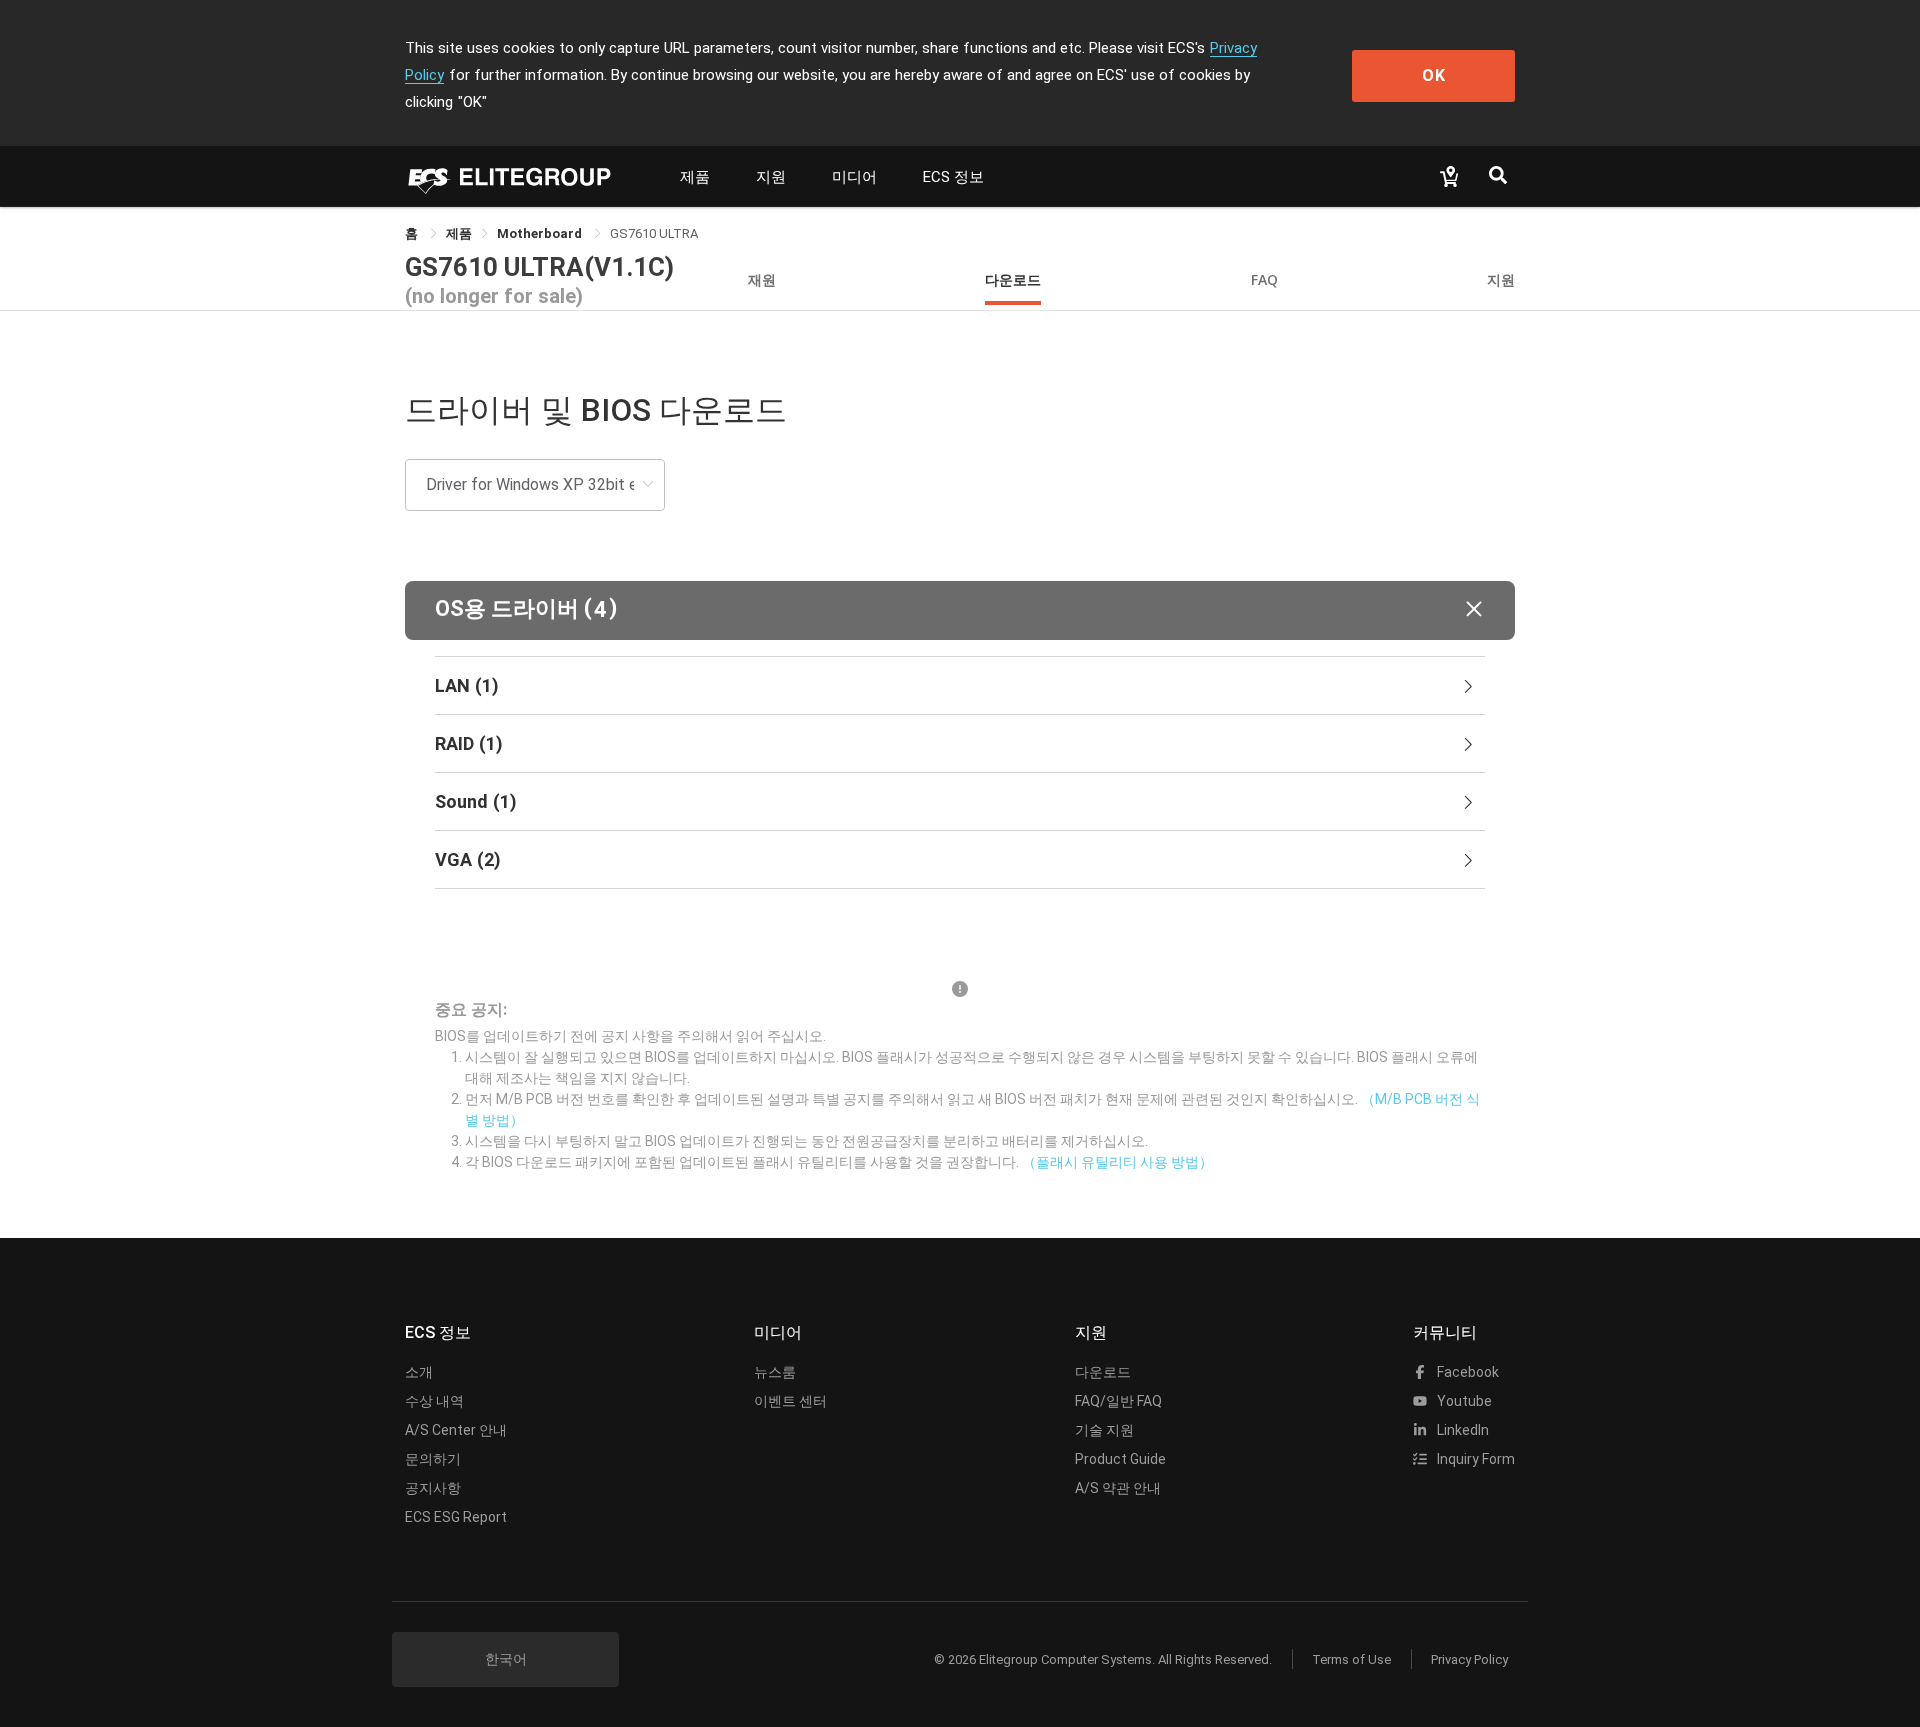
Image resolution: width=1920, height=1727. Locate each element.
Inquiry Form (1474, 1459)
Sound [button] (476, 801)
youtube (1463, 1401)
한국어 (506, 1659)
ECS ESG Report (456, 1517)
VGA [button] (468, 859)
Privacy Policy (1469, 1659)
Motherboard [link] (541, 233)
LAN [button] (467, 685)
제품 (695, 177)
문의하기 (433, 1459)
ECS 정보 (953, 177)
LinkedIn (1461, 1430)
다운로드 (1013, 279)
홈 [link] (413, 233)
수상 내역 (434, 1401)
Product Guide (1120, 1459)
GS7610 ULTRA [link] (654, 233)
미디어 (854, 177)
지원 (771, 177)
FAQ (1264, 279)
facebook (1466, 1372)
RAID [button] (469, 743)
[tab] (960, 686)
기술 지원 (1104, 1430)
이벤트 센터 (790, 1401)
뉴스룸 (775, 1372)
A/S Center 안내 (456, 1430)
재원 (762, 279)
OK (1434, 75)
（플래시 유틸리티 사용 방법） (1117, 1162)
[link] (459, 233)
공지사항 (433, 1488)
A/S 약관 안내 (1118, 1488)
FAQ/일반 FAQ (1118, 1401)
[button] (960, 610)
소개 (419, 1372)
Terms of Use (1351, 1659)
